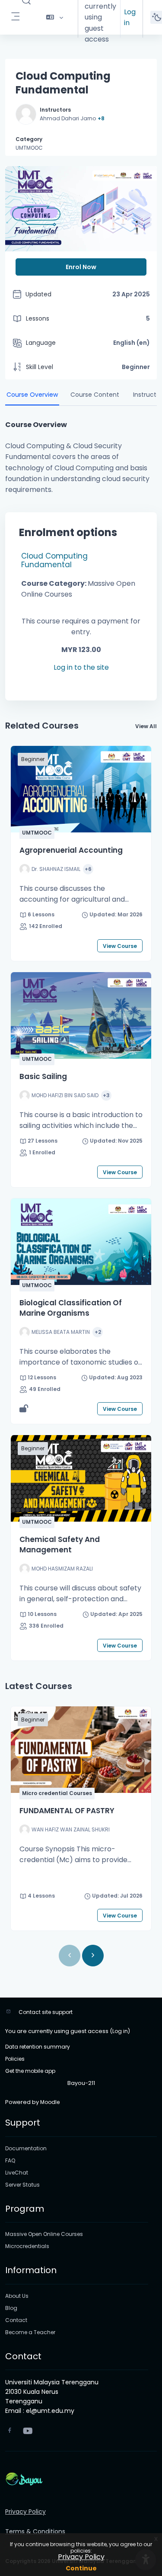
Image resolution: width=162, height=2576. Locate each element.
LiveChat (17, 2173)
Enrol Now (81, 267)
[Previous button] (70, 1956)
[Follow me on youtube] (27, 2432)
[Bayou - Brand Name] (81, 2479)
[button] (55, 17)
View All (146, 726)
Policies (15, 2059)
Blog (11, 2308)
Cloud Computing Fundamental (54, 560)
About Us (17, 2296)
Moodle (50, 2102)
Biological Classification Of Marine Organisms (71, 1308)
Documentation (26, 2148)
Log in (130, 17)
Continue (81, 2568)
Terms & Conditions (35, 2531)
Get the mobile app (30, 2071)
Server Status (22, 2185)
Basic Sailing (43, 1076)
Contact (16, 2320)
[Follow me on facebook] (10, 2431)
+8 (101, 118)
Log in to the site (81, 667)
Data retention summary (38, 2047)
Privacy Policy (81, 2557)
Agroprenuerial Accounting (71, 850)
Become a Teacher (30, 2332)
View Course (120, 946)
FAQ (10, 2160)
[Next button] (93, 1956)
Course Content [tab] (95, 395)
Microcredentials (27, 2246)
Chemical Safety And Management (60, 1545)
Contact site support (46, 2012)
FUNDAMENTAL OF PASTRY (67, 1811)
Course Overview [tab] (32, 395)
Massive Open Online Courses (44, 2234)
